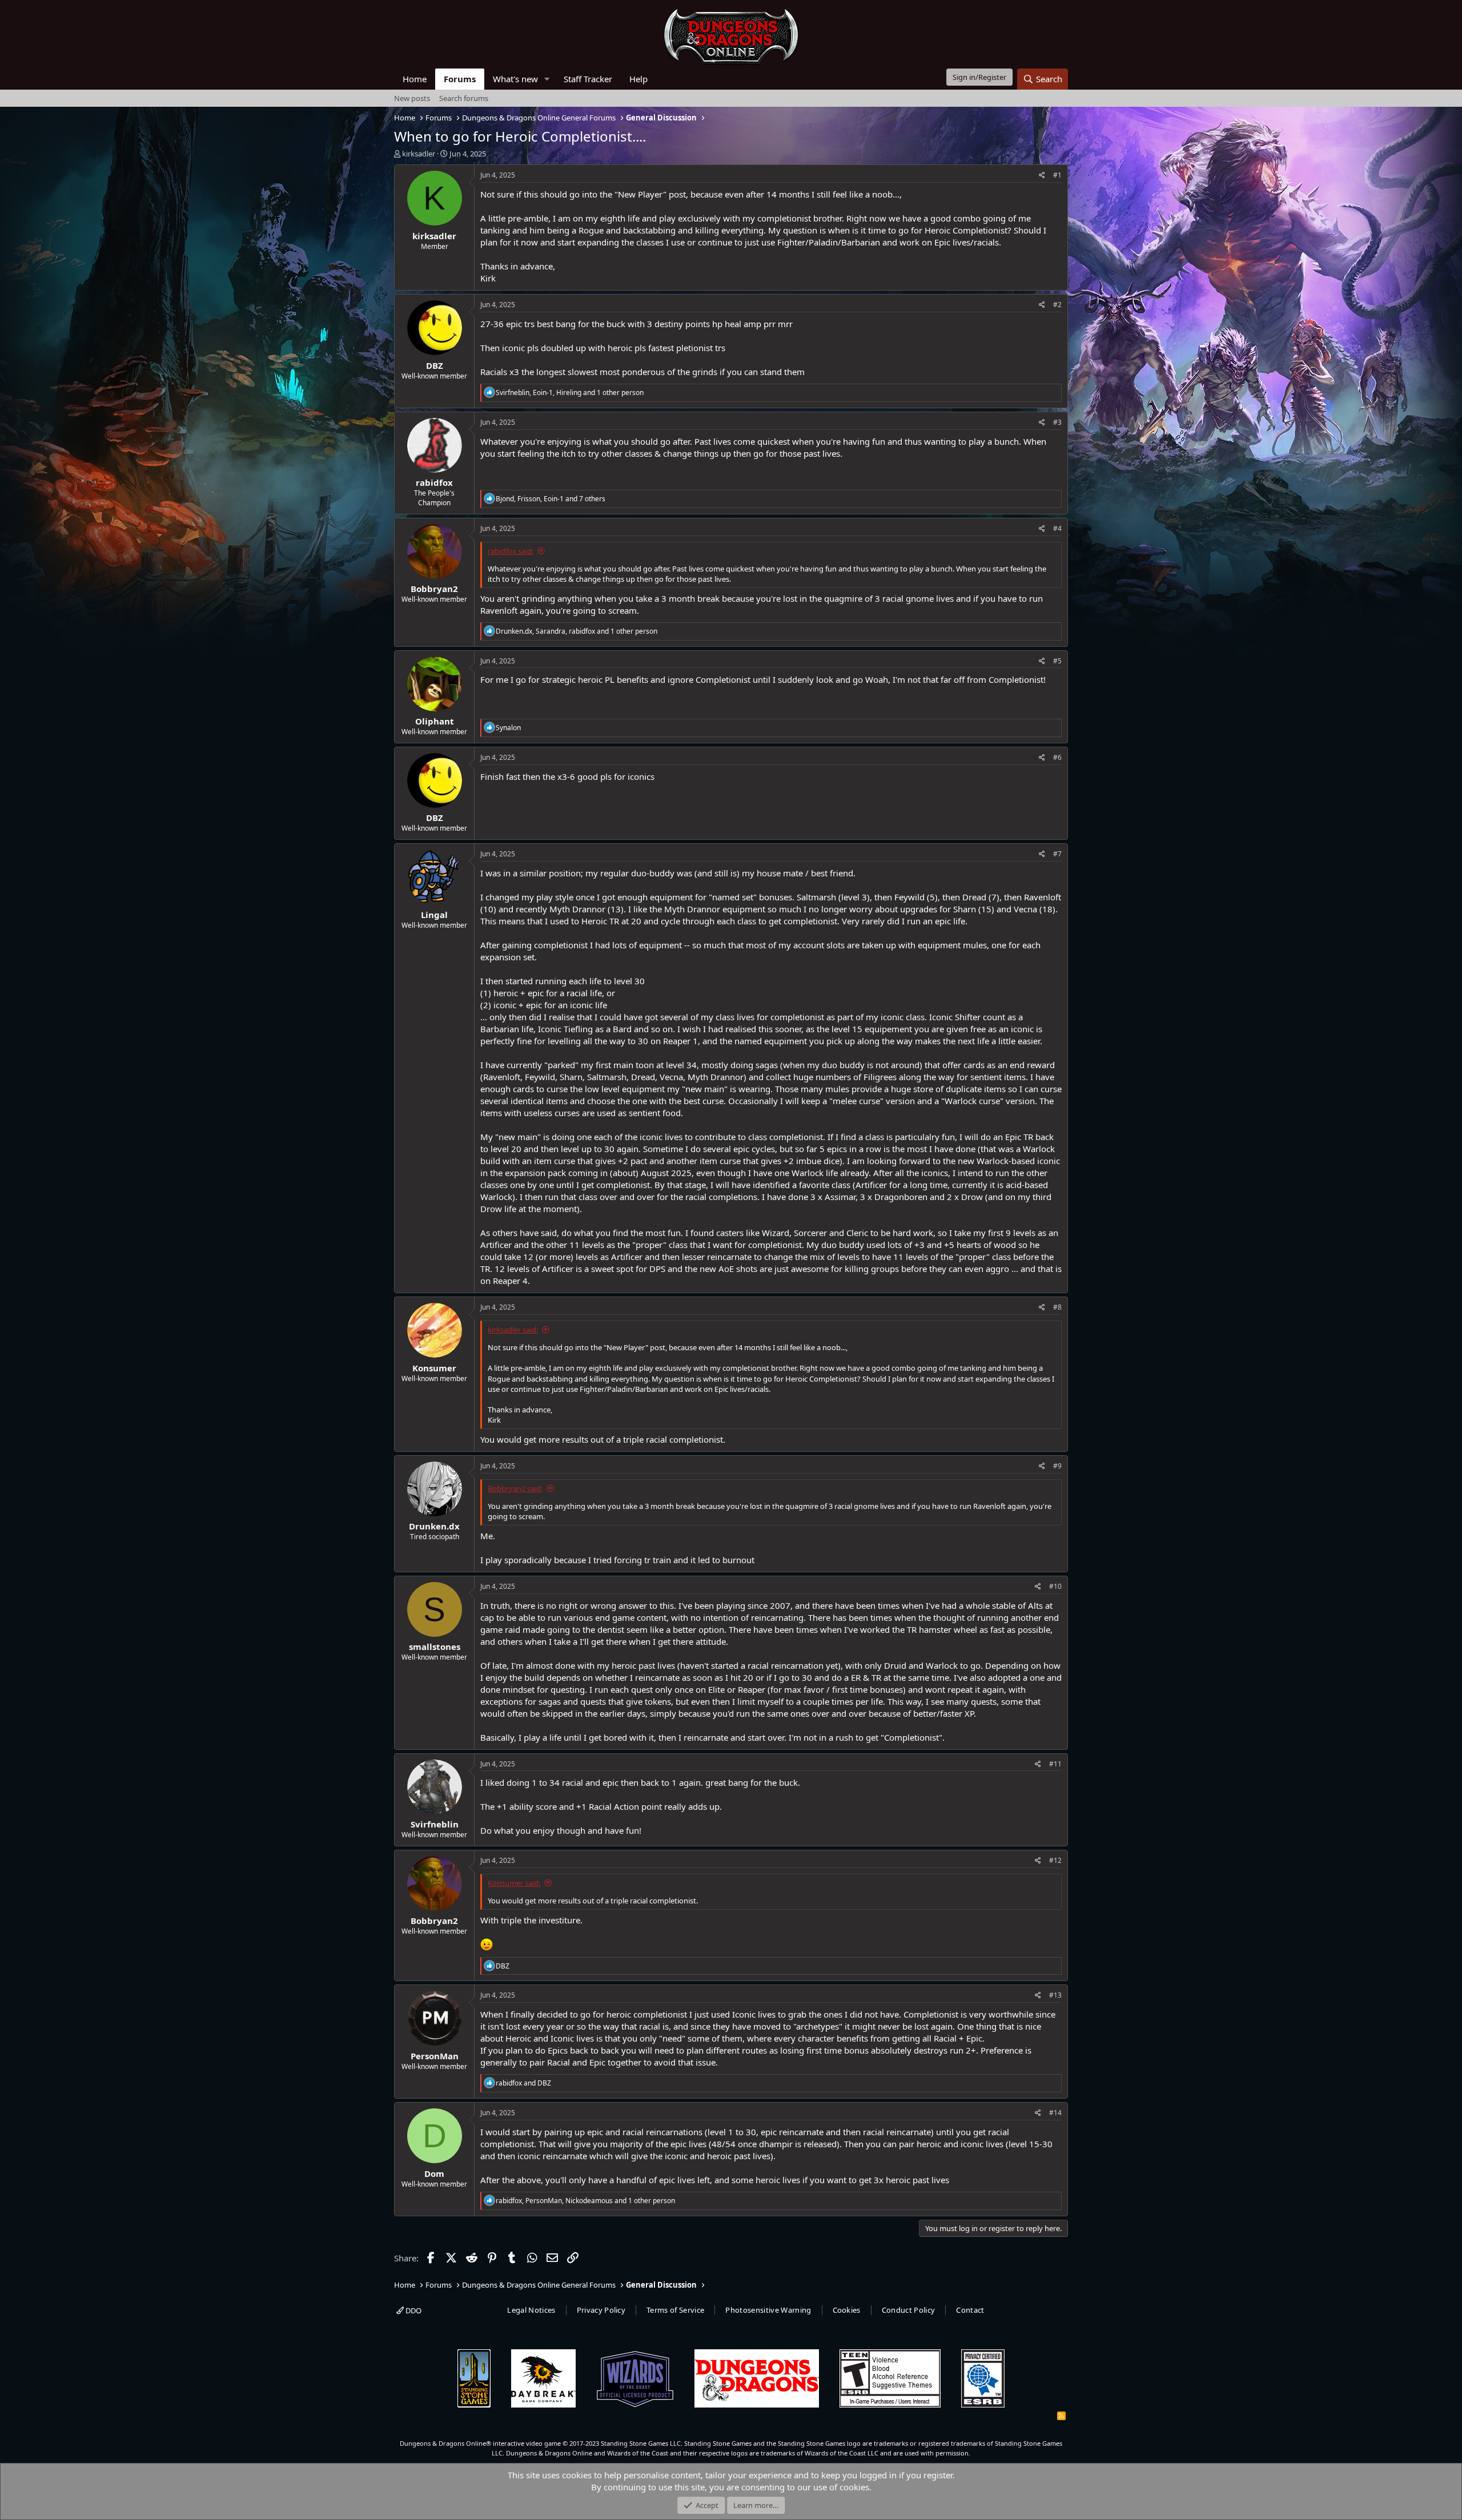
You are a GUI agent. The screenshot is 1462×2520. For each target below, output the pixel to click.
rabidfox (434, 482)
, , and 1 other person (570, 393)
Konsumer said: (514, 1883)
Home (415, 79)
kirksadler (419, 154)
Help (638, 79)
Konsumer (434, 1368)
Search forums (464, 98)
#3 (1057, 422)
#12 (1055, 1860)
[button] (547, 79)
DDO (413, 2310)
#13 (1055, 1995)
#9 (1057, 1466)
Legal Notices (531, 2310)
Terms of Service (675, 2310)
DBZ (435, 365)
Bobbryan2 (434, 589)
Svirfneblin (435, 1824)
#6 (1057, 757)
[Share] (1042, 176)
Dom (434, 2173)
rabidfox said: (511, 551)
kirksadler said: (513, 1330)
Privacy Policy (601, 2310)
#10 (1055, 1586)
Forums (460, 79)
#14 (1055, 2113)
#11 (1055, 1764)
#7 (1057, 854)
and (523, 2083)
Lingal (434, 915)
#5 (1057, 661)
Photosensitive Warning (768, 2310)
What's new (515, 79)
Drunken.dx (434, 1526)
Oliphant (435, 721)
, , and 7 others (551, 499)
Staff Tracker (588, 79)
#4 (1057, 528)
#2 (1057, 305)
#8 (1057, 1307)
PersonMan (435, 2056)
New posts (412, 98)
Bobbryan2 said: (515, 1488)
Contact (970, 2310)
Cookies (847, 2310)
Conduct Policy (909, 2310)
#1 (1057, 175)
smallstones (435, 1647)
